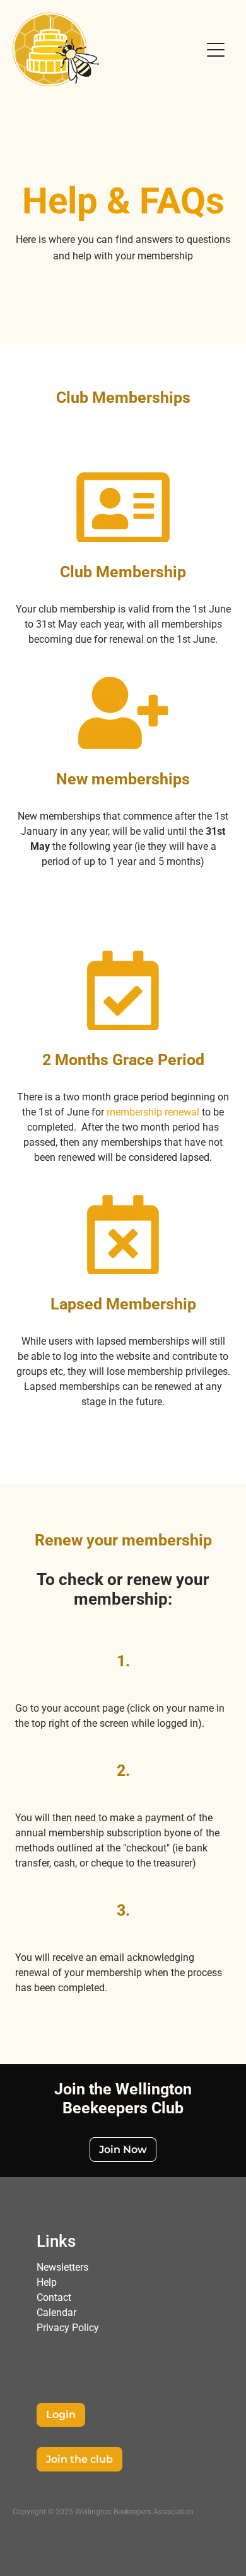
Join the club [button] (79, 2460)
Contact (54, 2297)
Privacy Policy (68, 2327)
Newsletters (62, 2267)
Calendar (56, 2312)
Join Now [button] (123, 2150)
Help (47, 2282)
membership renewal (153, 1111)
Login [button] (61, 2415)
